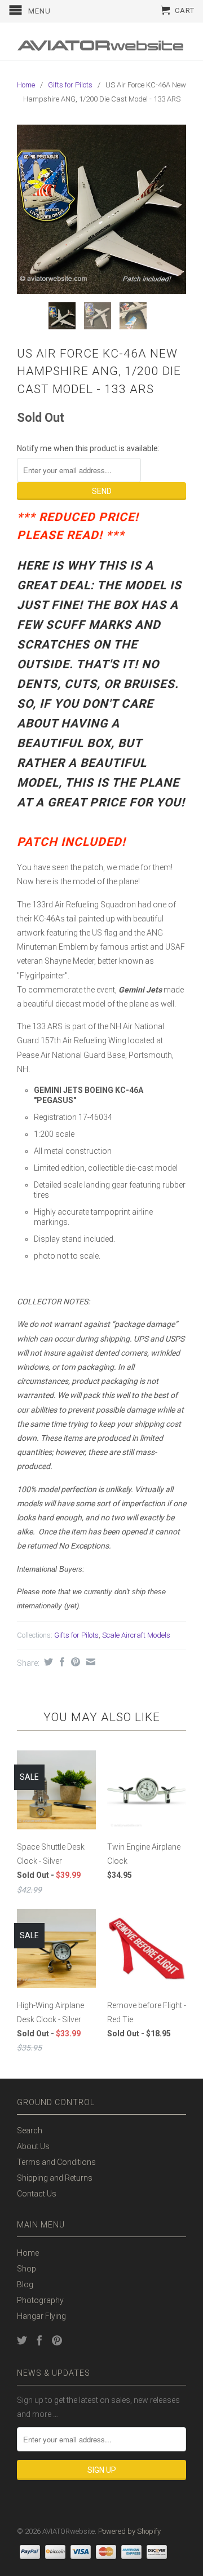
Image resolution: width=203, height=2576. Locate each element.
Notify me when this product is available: (88, 448)
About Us (33, 2146)
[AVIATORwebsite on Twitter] (22, 2340)
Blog (25, 2284)
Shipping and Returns (55, 2178)
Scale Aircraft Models (136, 1635)
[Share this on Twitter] (47, 1662)
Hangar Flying (41, 2316)
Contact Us (37, 2194)
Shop (27, 2269)
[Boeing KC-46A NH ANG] (101, 209)
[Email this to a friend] (89, 1662)
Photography (40, 2300)
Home (28, 2253)
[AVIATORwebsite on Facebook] (39, 2340)
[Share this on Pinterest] (74, 1662)
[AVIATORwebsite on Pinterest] (57, 2340)
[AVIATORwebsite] (101, 41)
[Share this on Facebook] (61, 1662)
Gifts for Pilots (70, 85)
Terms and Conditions (56, 2162)
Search (30, 2131)
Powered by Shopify (129, 2531)
